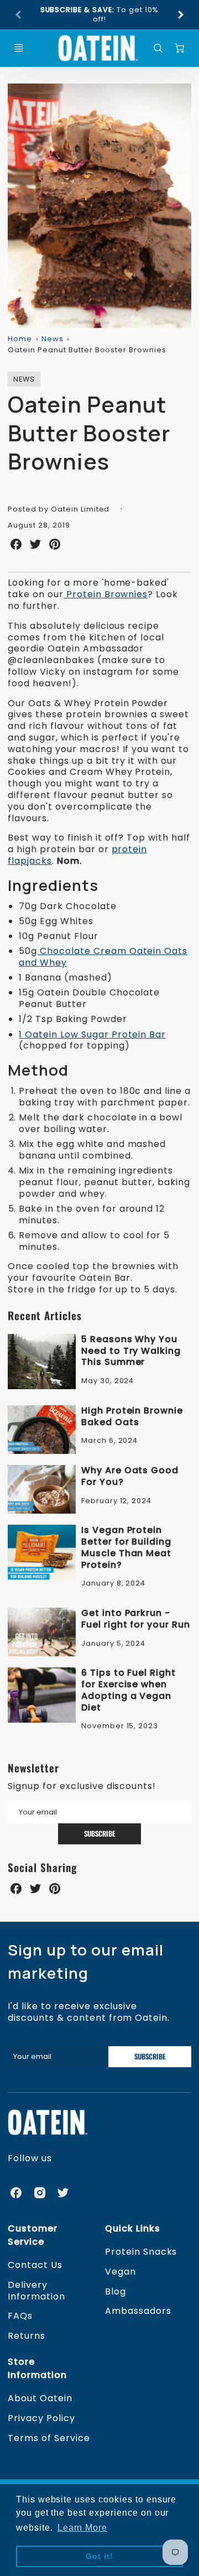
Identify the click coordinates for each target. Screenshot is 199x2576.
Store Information (37, 2368)
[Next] (180, 15)
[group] (99, 15)
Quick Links (133, 2228)
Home (20, 339)
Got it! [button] (99, 2556)
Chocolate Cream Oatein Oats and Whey (103, 957)
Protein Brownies (106, 594)
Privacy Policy (41, 2418)
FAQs (20, 2316)
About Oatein (40, 2398)
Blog (116, 2291)
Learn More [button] (83, 2528)
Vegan (121, 2272)
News (53, 339)
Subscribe (100, 1834)
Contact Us (35, 2265)
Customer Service (33, 2235)
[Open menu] (19, 48)
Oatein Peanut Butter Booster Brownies (87, 350)
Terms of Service (49, 2438)
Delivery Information (36, 2291)
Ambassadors (138, 2311)
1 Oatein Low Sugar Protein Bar (92, 1034)
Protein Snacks (141, 2252)
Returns (27, 2336)
